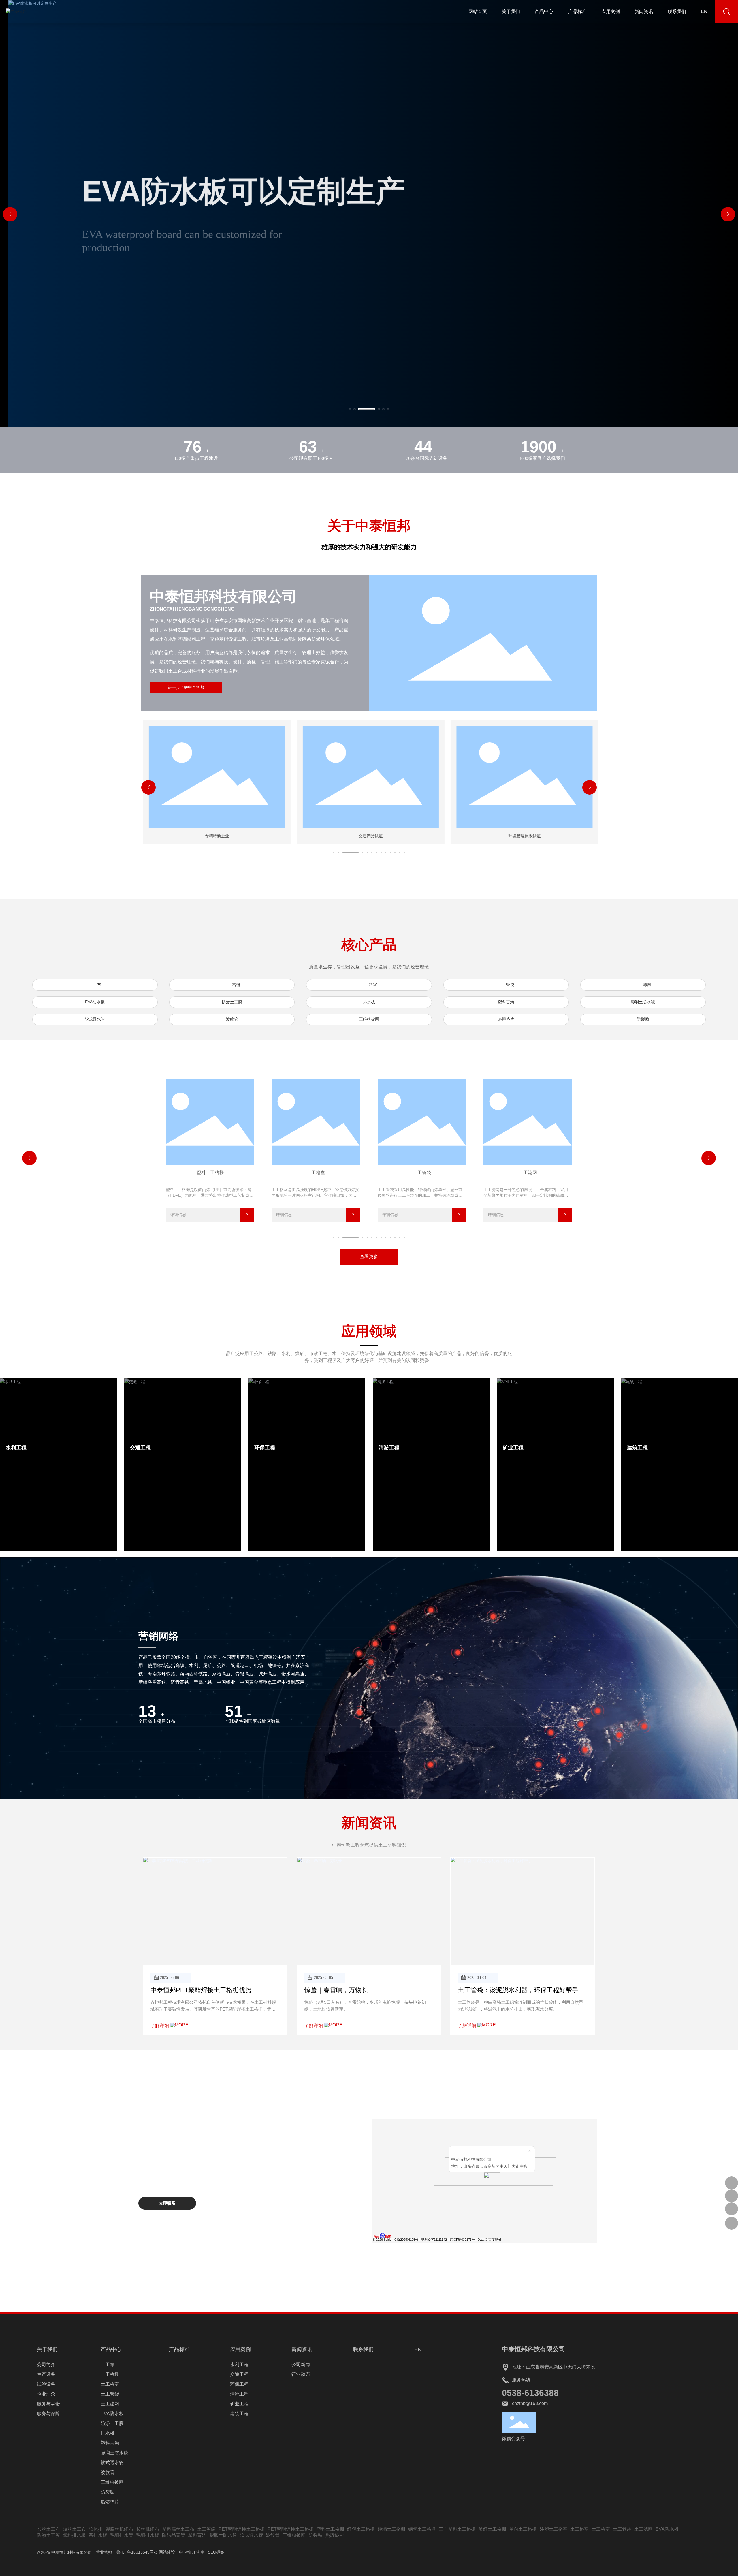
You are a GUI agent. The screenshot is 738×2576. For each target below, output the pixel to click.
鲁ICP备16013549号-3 (137, 2552)
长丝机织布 (148, 2529)
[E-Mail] (732, 2196)
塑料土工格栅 (330, 2529)
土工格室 (369, 985)
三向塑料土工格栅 (457, 2529)
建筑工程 (637, 1448)
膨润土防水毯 (643, 1002)
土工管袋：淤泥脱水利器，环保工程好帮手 (518, 1990)
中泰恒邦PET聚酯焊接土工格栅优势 (201, 1990)
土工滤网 (643, 985)
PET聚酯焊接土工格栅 (242, 2529)
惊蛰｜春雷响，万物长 (336, 1990)
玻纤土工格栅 (492, 2529)
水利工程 (16, 1448)
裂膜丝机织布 (119, 2529)
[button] (350, 409)
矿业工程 (513, 1448)
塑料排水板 (74, 2535)
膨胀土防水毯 (223, 2535)
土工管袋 (506, 985)
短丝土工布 (74, 2529)
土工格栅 (232, 985)
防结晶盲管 (174, 2535)
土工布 (95, 985)
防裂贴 (643, 1019)
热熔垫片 (506, 1019)
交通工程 (140, 1448)
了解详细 (160, 2025)
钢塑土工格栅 (422, 2529)
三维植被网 (369, 1019)
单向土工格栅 (523, 2529)
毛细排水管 (122, 2535)
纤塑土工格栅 (361, 2529)
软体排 (96, 2529)
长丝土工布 (48, 2529)
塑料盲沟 (506, 1002)
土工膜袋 (206, 2529)
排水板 (369, 1002)
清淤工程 (389, 1448)
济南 (200, 2552)
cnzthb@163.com (530, 2403)
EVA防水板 (95, 1002)
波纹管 (232, 1019)
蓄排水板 (98, 2535)
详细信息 (178, 1215)
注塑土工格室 (553, 2529)
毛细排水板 (148, 2535)
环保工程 (265, 1448)
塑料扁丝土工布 (178, 2529)
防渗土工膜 (232, 1002)
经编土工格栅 (391, 2529)
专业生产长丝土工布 (206, 188)
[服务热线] (732, 2183)
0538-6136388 (530, 2393)
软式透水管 (95, 1019)
